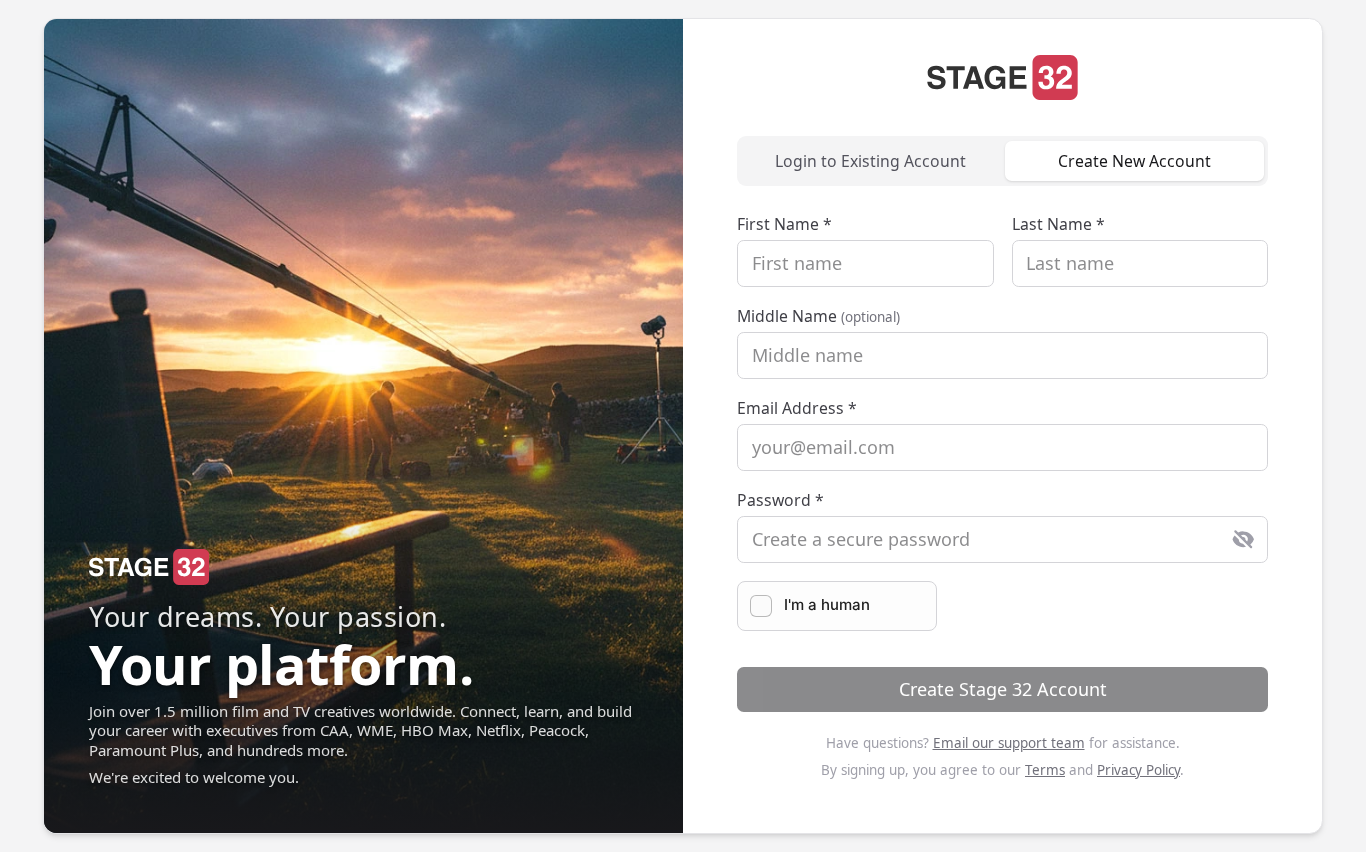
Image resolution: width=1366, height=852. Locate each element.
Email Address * (797, 408)
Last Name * (1058, 224)
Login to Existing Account (870, 161)
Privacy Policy (1138, 770)
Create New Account (1134, 161)
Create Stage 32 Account (1003, 689)
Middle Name (818, 316)
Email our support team (1009, 743)
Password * (780, 500)
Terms (1045, 770)
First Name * (784, 224)
